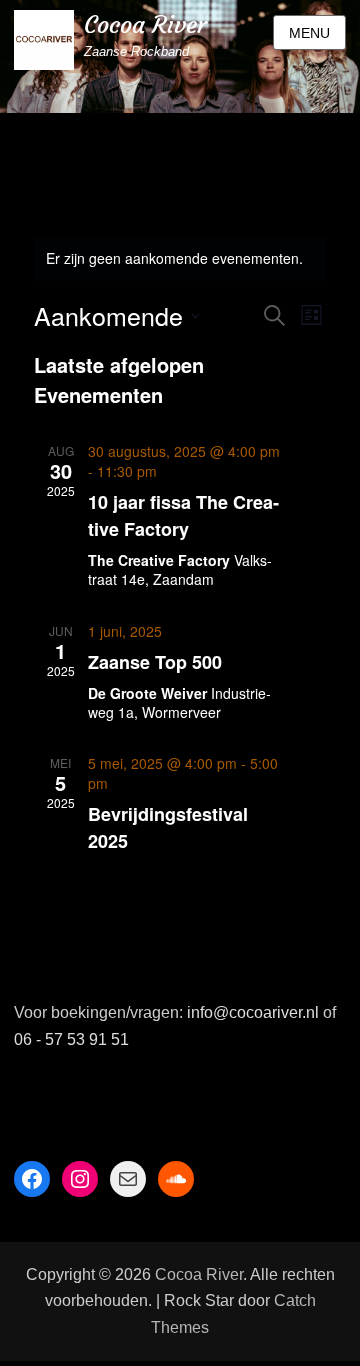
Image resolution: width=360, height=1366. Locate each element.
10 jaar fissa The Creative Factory (183, 515)
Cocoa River (145, 25)
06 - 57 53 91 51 (71, 1039)
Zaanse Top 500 (155, 662)
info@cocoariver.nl (253, 1012)
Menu (309, 33)
